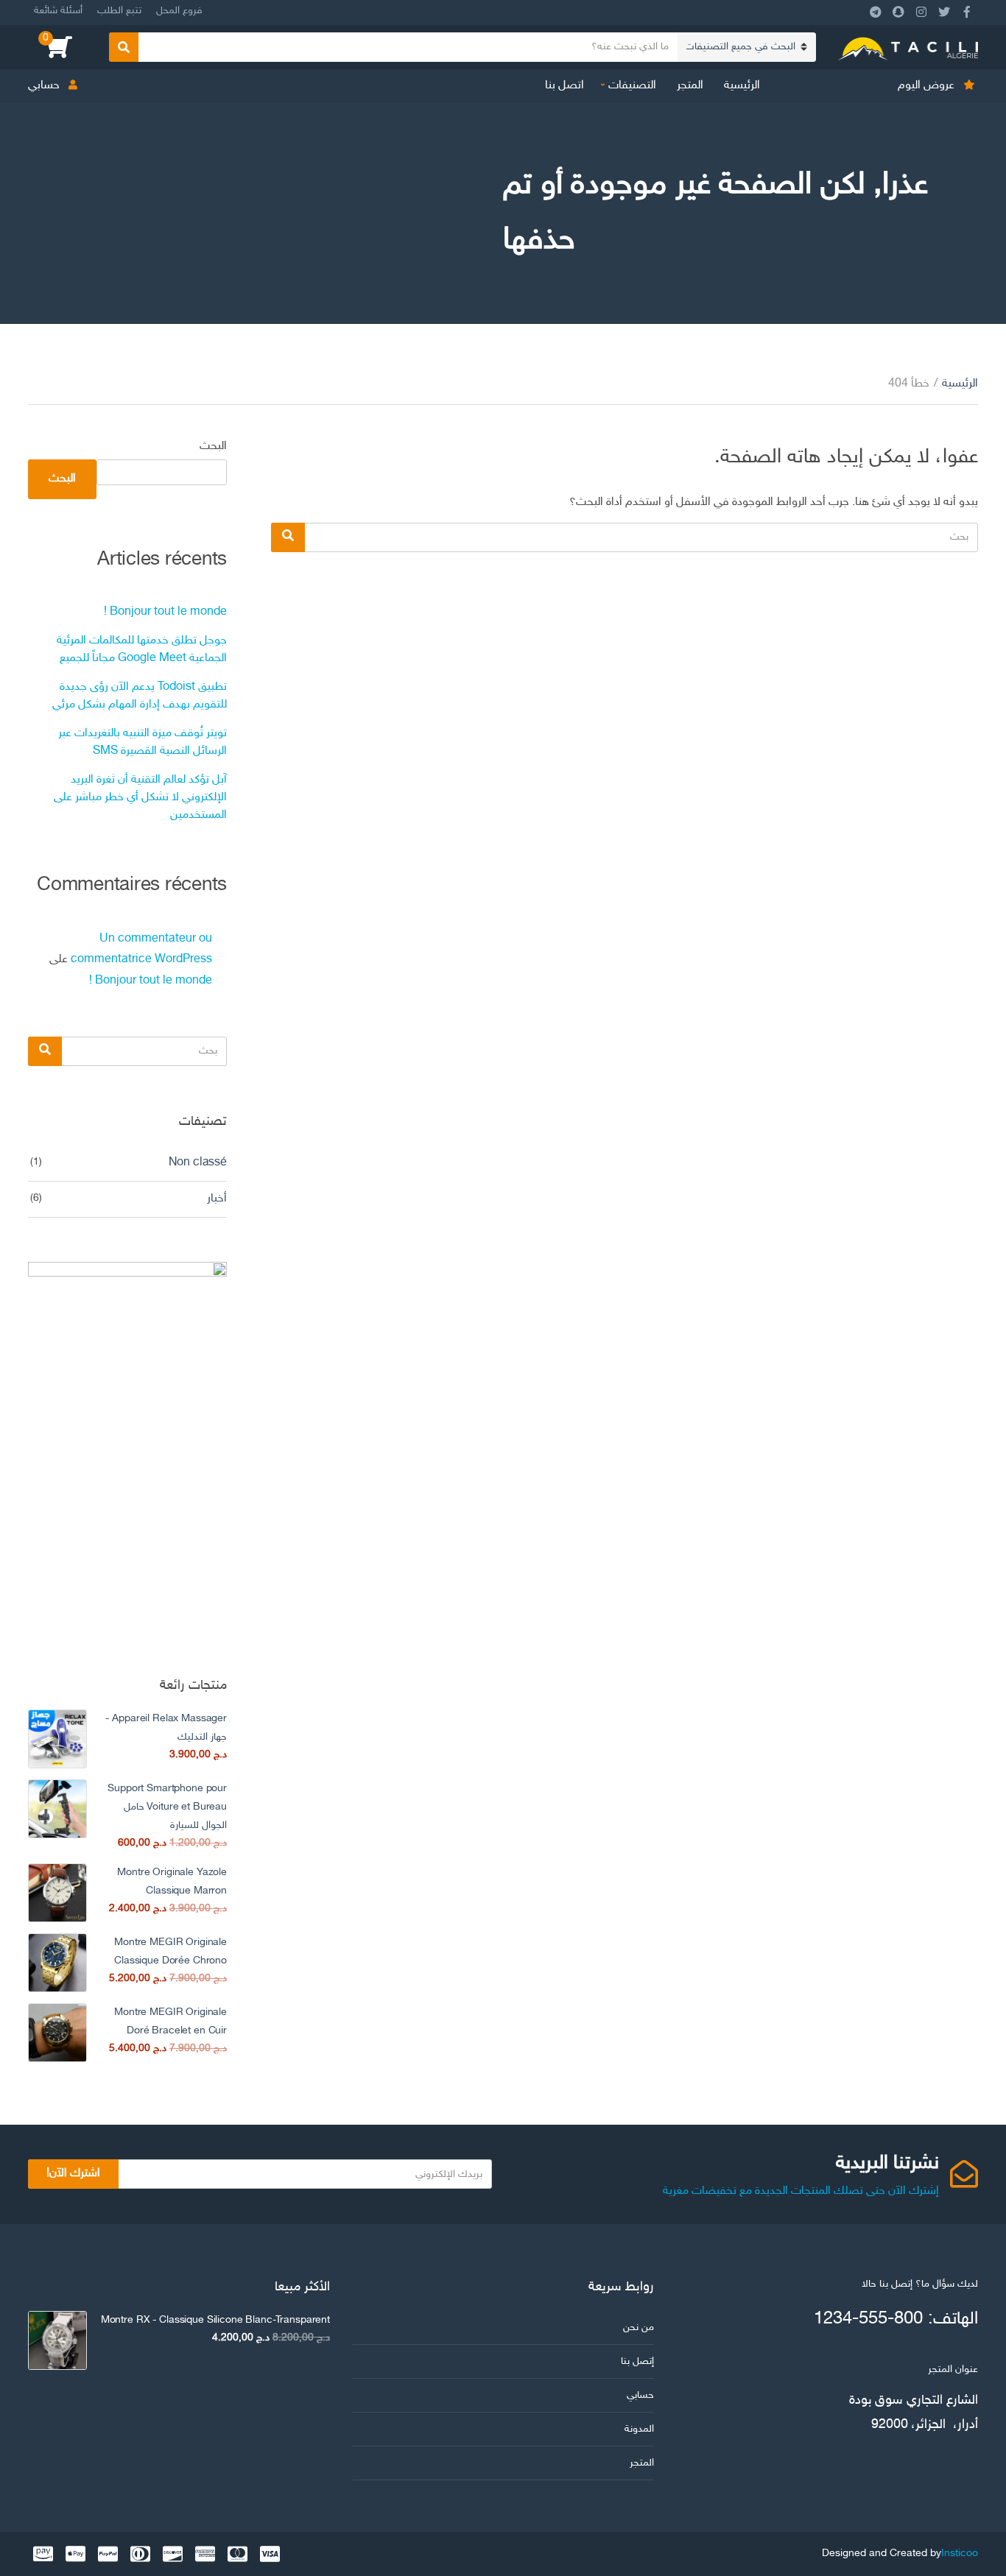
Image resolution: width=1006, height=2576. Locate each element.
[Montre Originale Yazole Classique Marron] (57, 1893)
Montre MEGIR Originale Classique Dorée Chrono (170, 1952)
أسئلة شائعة (58, 11)
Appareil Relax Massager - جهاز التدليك (166, 1728)
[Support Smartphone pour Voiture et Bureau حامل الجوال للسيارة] (57, 1809)
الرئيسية (742, 86)
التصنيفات (632, 86)
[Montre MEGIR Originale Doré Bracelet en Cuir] (57, 2033)
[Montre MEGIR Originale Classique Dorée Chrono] (57, 1963)
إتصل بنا (637, 2361)
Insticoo (960, 2554)
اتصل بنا (564, 86)
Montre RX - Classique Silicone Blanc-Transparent (215, 2320)
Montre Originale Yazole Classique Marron (172, 1882)
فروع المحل (179, 11)
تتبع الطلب (119, 11)
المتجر (690, 86)
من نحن (639, 2328)
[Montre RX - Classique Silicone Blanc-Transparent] (57, 2340)
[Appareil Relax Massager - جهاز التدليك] (57, 1739)
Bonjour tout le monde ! (165, 612)
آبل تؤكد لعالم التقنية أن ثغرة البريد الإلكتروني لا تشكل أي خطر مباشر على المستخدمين (140, 798)
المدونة (639, 2429)
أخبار (217, 1199)
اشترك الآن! (73, 2174)
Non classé (198, 1163)
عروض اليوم (926, 86)
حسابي (44, 86)
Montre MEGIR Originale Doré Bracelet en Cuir (170, 2022)
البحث (213, 447)
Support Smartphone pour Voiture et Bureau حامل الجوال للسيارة (167, 1807)
